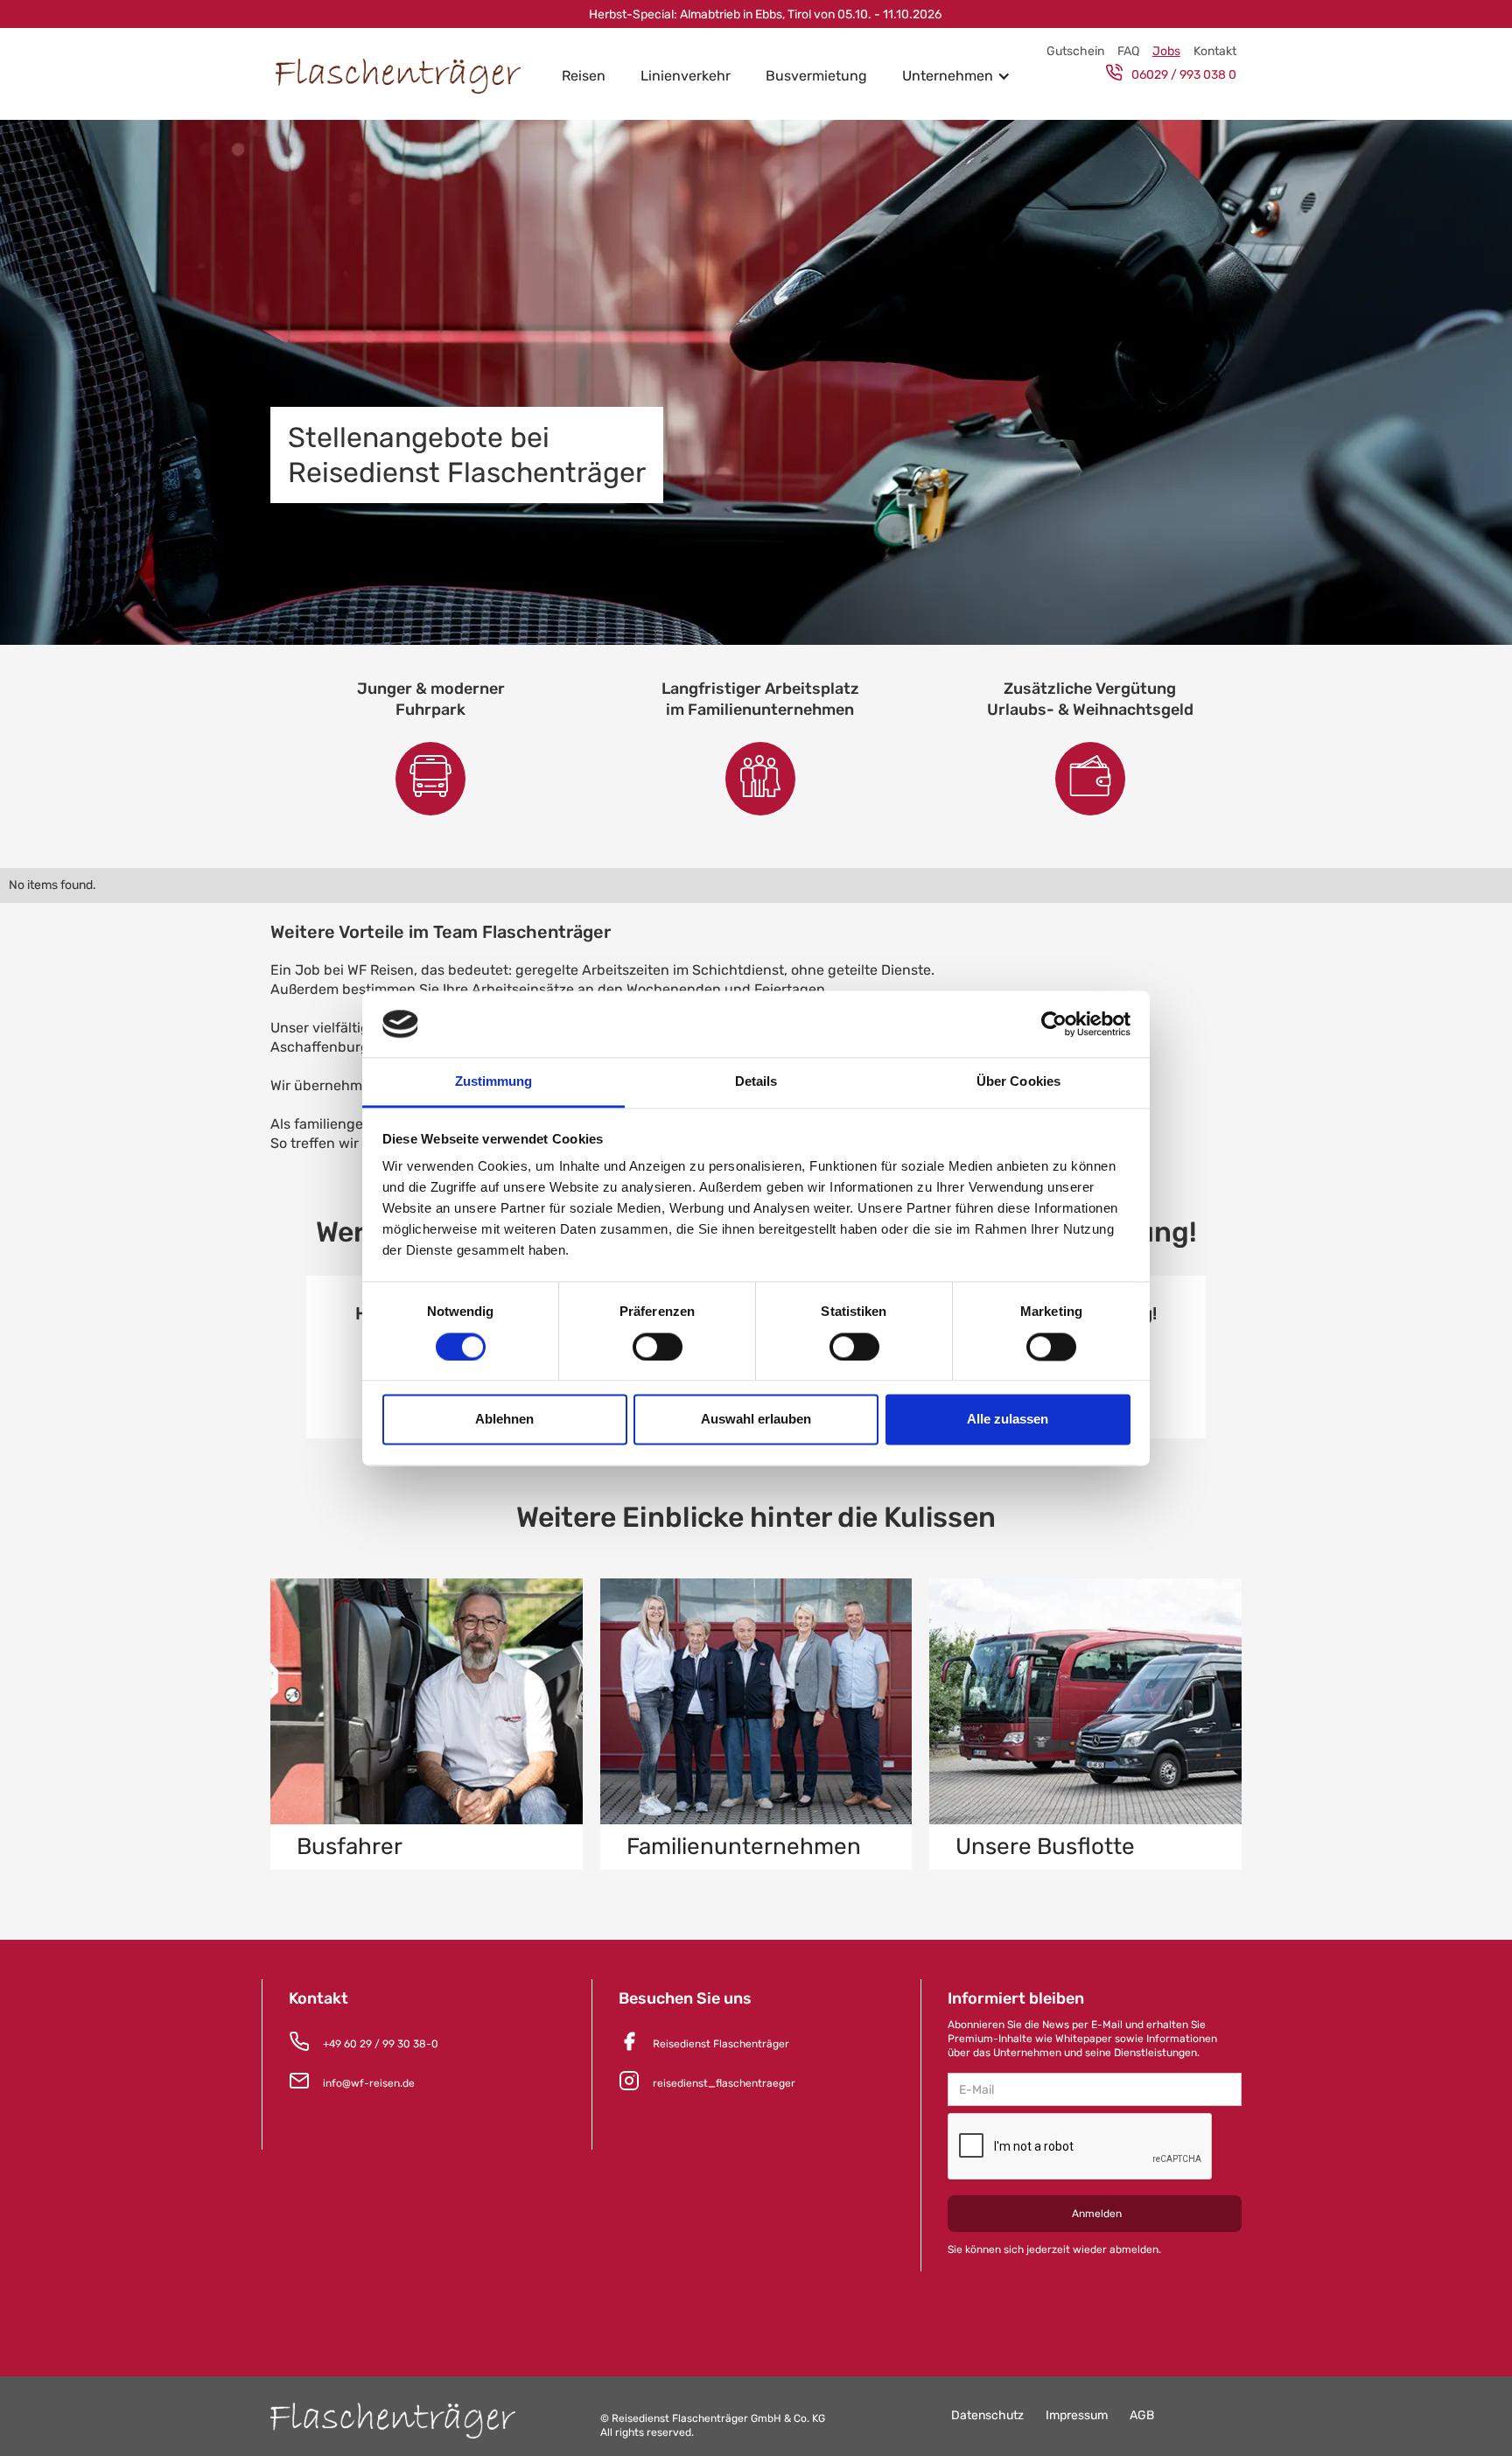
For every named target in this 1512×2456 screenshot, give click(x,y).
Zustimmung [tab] (494, 1082)
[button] (956, 76)
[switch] (658, 1347)
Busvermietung (816, 76)
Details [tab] (756, 1082)
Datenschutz (987, 2415)
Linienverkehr (686, 76)
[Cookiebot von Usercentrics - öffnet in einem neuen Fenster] (1054, 1024)
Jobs (1166, 51)
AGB (1142, 2415)
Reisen (584, 76)
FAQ (1128, 51)
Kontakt (1215, 51)
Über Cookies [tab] (1018, 1082)
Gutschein (1075, 51)
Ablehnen (504, 1420)
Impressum (1077, 2415)
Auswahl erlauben (756, 1420)
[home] (407, 77)
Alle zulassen (1008, 1420)
